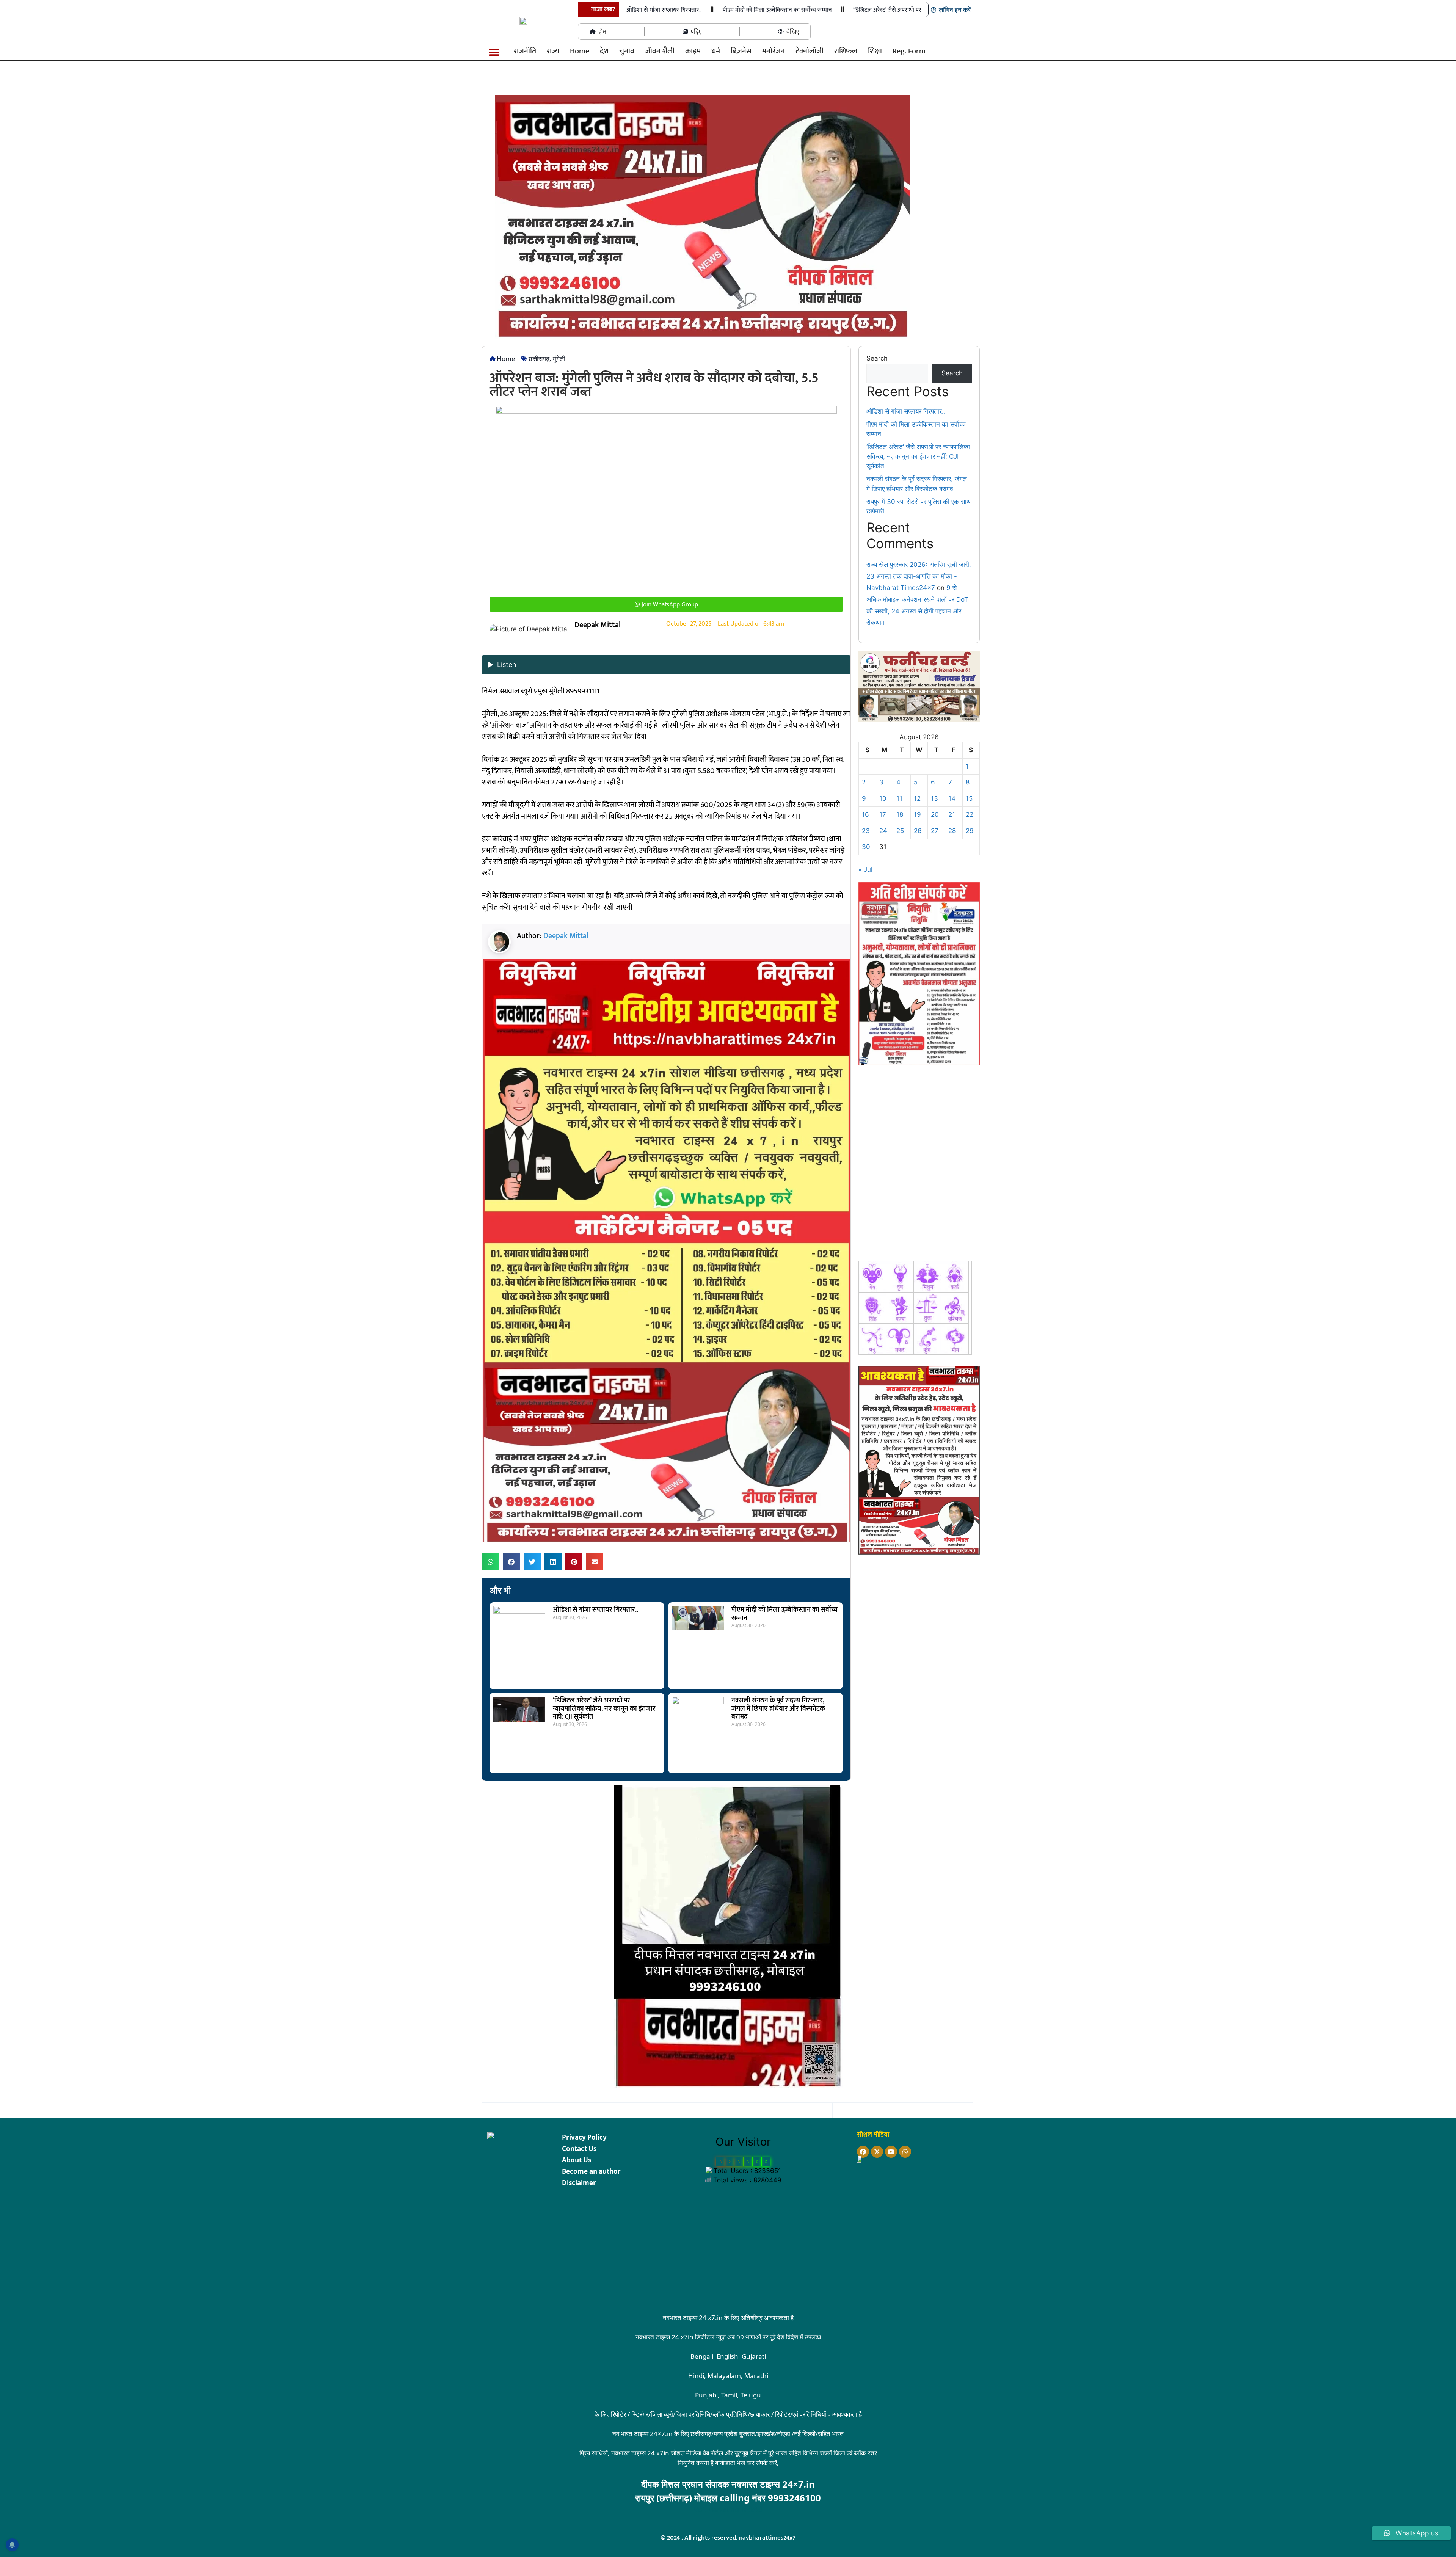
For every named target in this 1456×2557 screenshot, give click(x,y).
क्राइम (693, 51)
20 (935, 814)
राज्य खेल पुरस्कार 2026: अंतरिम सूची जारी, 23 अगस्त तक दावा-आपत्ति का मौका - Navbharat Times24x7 (919, 576)
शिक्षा (875, 51)
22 (970, 814)
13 (934, 798)
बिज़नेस (741, 51)
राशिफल (846, 51)
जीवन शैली (660, 51)
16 (865, 814)
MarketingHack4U (735, 2509)
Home (580, 51)
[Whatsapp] (905, 2152)
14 (952, 798)
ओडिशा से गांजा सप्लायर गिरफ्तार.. (664, 10)
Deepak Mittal (566, 936)
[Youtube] (891, 2152)
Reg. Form (909, 51)
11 (899, 798)
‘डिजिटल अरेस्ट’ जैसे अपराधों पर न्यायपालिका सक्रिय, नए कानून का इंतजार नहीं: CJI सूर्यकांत (604, 1709)
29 (970, 831)
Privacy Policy (584, 2137)
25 (900, 831)
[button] (494, 53)
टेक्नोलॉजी (810, 51)
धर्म (716, 51)
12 (917, 798)
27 (935, 831)
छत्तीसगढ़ (539, 358)
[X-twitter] (877, 2152)
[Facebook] (863, 2152)
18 (900, 814)
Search (877, 358)
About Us (577, 2160)
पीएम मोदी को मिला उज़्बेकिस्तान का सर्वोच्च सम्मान (777, 10)
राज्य (553, 51)
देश (604, 51)
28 (952, 831)
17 (883, 814)
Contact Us (579, 2148)
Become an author (591, 2171)
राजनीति (525, 51)
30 (866, 847)
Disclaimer (579, 2183)
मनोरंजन (773, 51)
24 (883, 831)
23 (866, 831)
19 (917, 814)
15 (969, 798)
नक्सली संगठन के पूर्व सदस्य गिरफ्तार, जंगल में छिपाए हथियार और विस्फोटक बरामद (778, 1709)
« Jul (865, 869)
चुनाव (627, 51)
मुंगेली (559, 358)
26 (918, 831)
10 (883, 798)
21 (952, 814)
